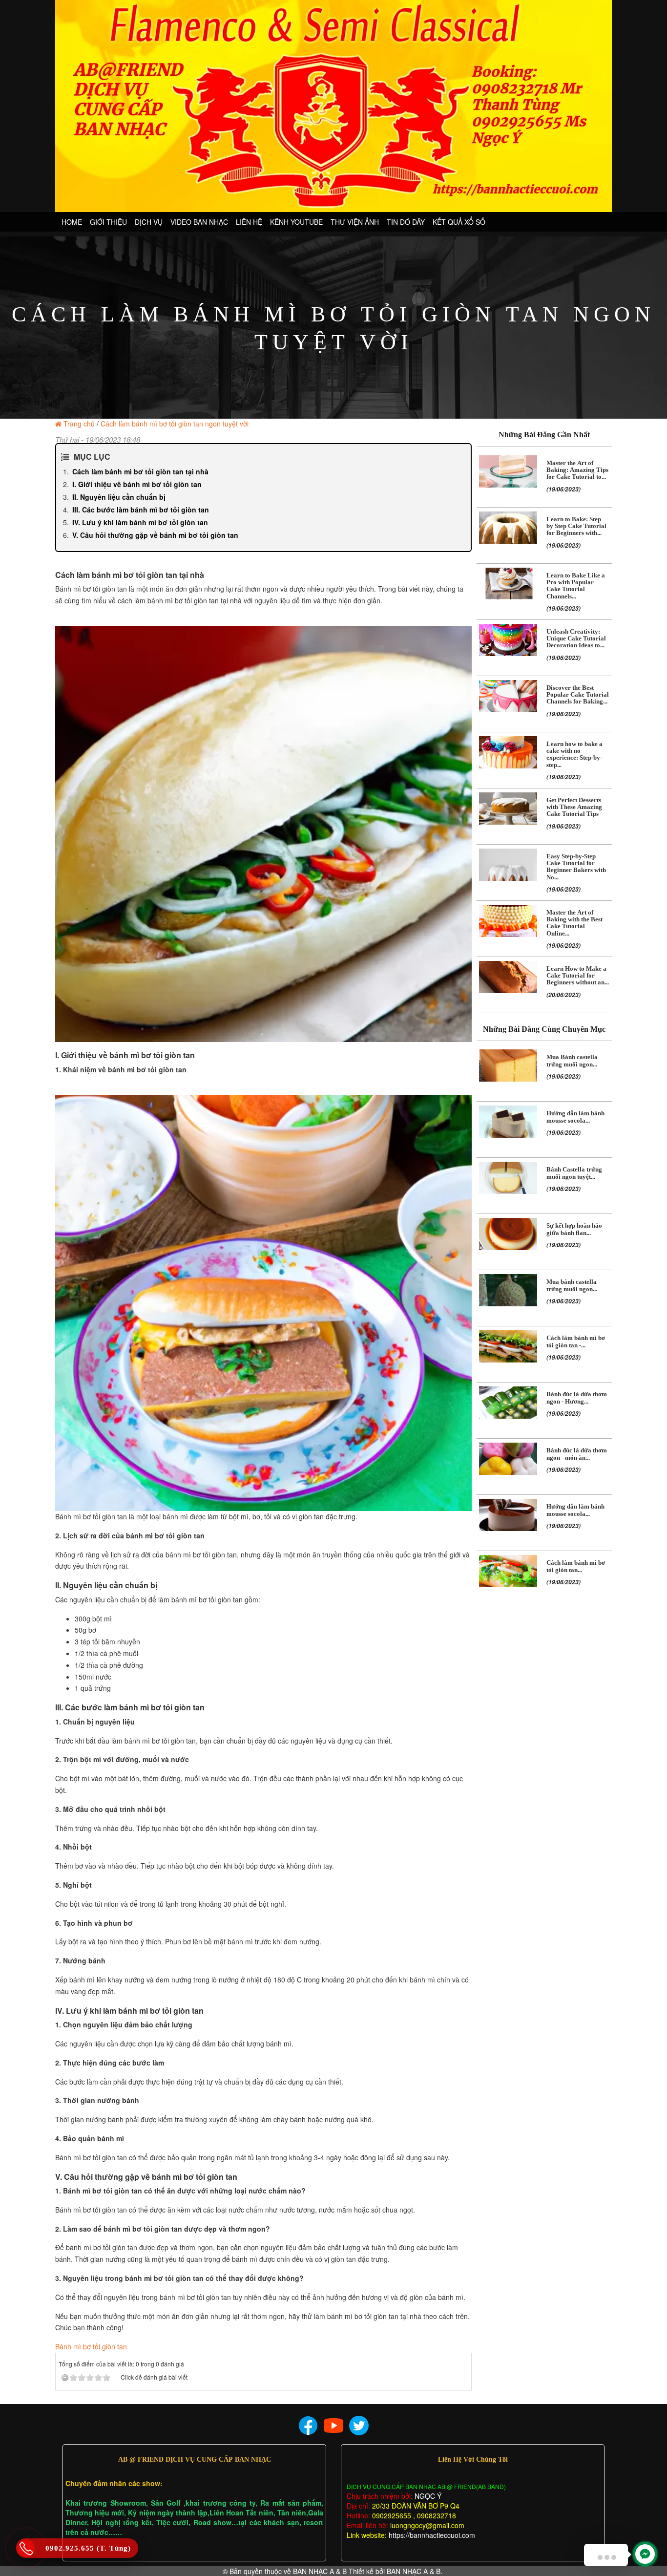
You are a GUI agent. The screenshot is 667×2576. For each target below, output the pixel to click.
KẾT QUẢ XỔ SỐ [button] (459, 222)
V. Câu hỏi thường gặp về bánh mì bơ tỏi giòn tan (155, 535)
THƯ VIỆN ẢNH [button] (355, 222)
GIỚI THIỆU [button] (108, 222)
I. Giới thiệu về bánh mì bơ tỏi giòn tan (137, 484)
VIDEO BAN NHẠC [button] (199, 222)
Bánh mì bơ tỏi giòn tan (91, 2346)
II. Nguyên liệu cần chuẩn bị (119, 497)
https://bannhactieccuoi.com (432, 2535)
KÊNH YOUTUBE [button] (296, 222)
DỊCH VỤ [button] (149, 222)
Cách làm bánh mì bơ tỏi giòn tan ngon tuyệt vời (175, 424)
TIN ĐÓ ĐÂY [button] (406, 222)
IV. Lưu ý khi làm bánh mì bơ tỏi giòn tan (140, 522)
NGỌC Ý (427, 2496)
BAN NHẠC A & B (320, 2571)
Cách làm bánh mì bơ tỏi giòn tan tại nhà (140, 471)
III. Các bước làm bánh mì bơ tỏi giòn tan (141, 510)
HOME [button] (72, 222)
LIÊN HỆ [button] (249, 222)
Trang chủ (79, 424)
